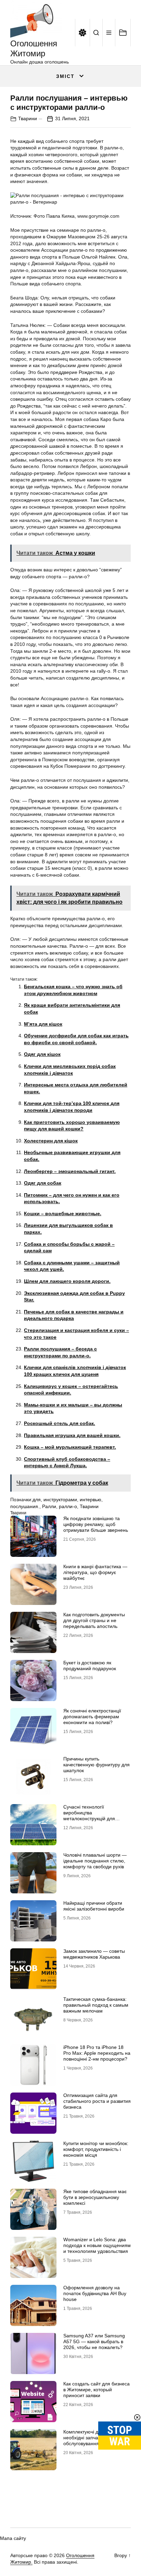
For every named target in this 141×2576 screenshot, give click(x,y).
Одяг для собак (43, 1183)
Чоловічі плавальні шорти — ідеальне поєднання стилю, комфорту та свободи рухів (95, 1861)
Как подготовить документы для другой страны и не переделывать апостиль (94, 1620)
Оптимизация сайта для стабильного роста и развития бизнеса (97, 2101)
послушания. (25, 1506)
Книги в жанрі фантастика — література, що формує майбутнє (95, 1572)
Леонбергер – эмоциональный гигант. (70, 1171)
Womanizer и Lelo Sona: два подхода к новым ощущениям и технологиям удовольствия (97, 2245)
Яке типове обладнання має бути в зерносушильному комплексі (95, 2197)
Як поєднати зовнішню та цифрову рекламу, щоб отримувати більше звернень (96, 1524)
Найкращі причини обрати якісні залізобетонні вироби (94, 1906)
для (37, 1500)
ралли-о (68, 1506)
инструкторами (60, 1500)
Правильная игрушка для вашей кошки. (72, 1435)
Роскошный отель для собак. (60, 1423)
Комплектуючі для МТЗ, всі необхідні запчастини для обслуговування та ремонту (94, 2438)
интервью (91, 1500)
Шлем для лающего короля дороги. (67, 1281)
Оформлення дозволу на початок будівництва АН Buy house (95, 2293)
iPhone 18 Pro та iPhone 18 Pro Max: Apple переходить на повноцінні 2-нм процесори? (97, 2053)
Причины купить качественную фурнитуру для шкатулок (97, 1765)
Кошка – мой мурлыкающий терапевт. (70, 1447)
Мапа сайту (13, 2538)
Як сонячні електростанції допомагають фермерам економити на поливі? (92, 1717)
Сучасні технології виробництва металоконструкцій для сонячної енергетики (89, 1815)
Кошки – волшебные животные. (63, 1213)
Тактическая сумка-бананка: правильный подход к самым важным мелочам (96, 2005)
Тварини (28, 118)
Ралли (49, 1506)
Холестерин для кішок (51, 1141)
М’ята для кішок (43, 1024)
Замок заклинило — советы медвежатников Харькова (94, 1954)
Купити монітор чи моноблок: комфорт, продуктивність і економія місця (96, 2149)
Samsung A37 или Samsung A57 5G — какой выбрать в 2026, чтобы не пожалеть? (94, 2341)
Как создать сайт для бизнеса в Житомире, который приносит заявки (97, 2390)
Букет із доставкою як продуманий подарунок (90, 1666)
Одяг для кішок (42, 1054)
